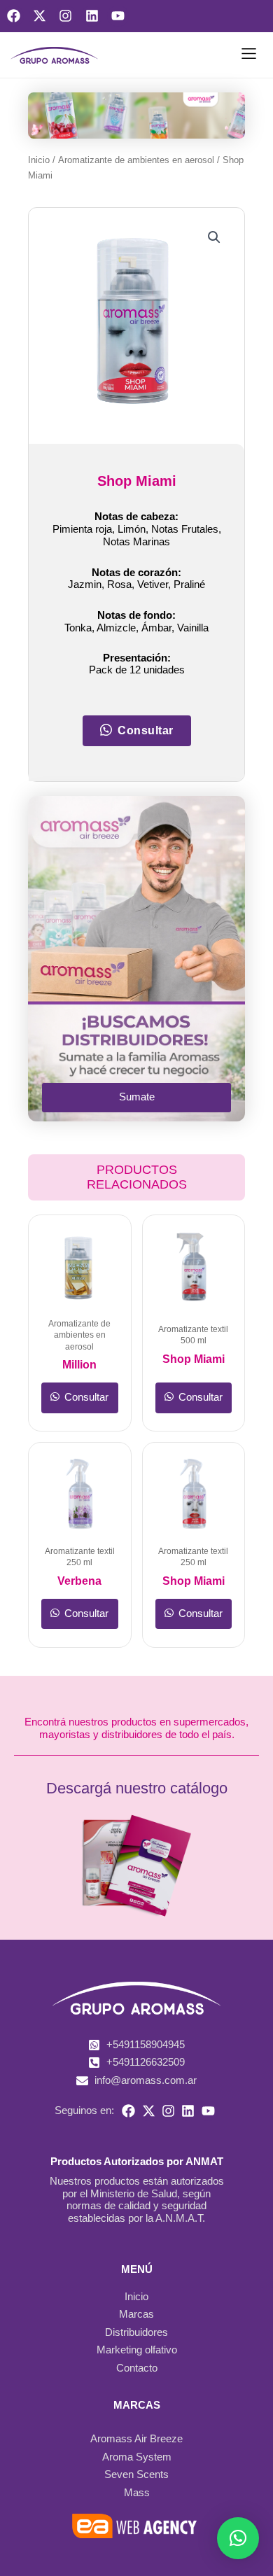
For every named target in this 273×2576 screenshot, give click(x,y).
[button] (249, 55)
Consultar (85, 1397)
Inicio (39, 160)
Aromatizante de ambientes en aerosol (136, 160)
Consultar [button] (146, 730)
